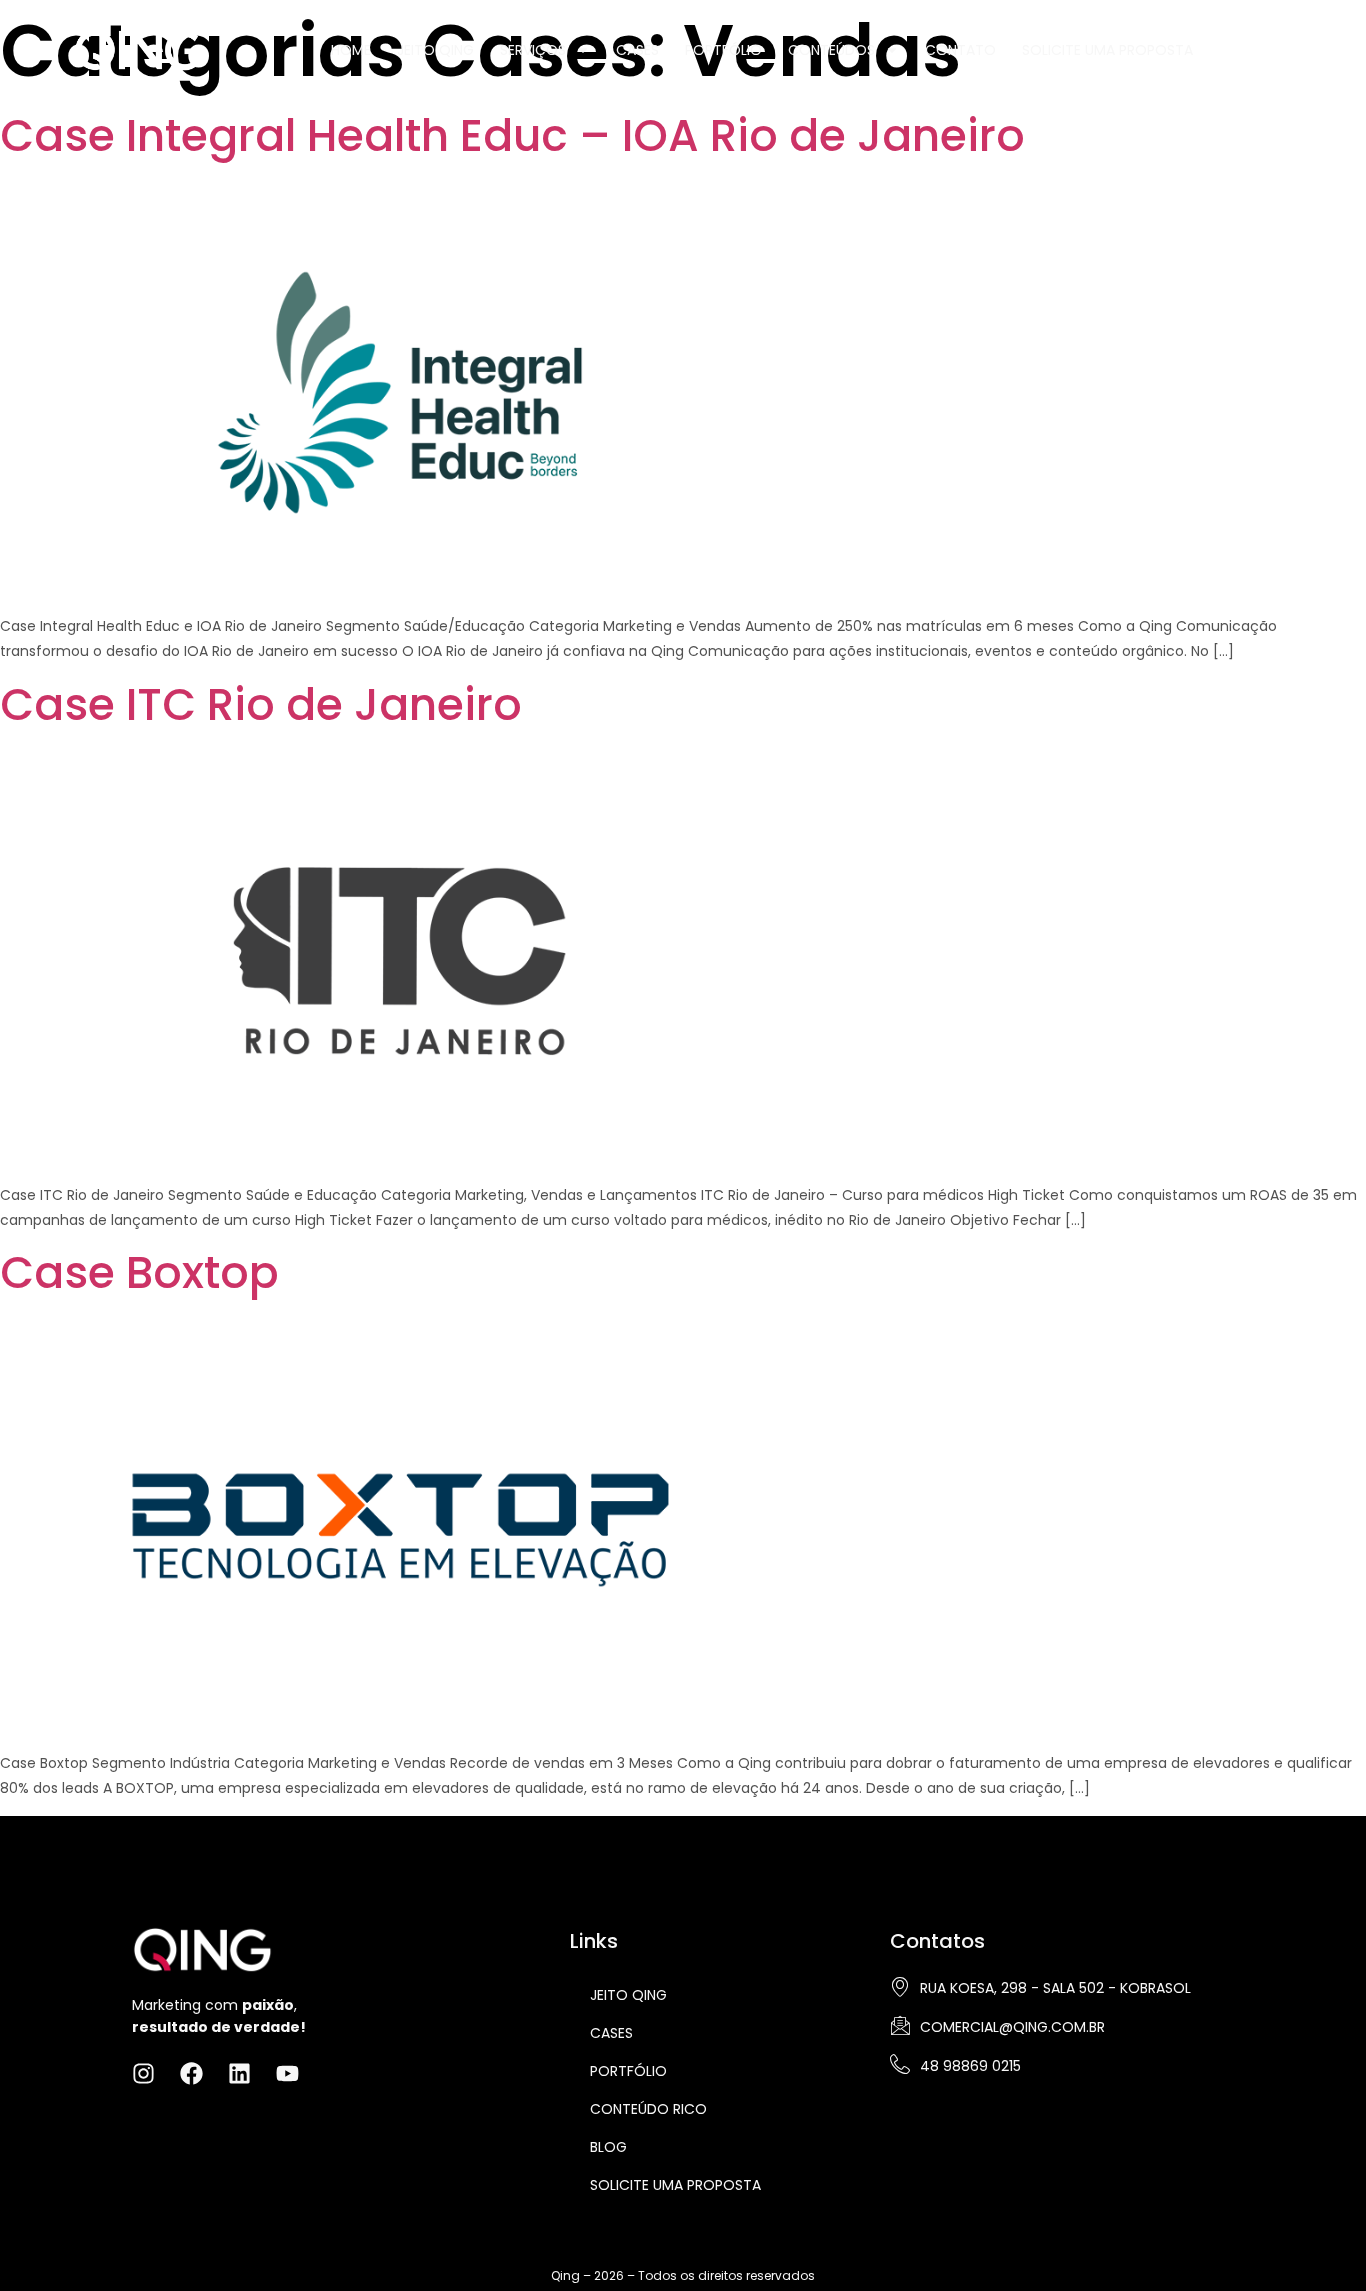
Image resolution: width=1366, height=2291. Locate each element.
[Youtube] (1334, 48)
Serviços (533, 50)
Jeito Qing (435, 50)
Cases (637, 50)
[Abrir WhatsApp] (1316, 2240)
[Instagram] (1235, 48)
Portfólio (723, 50)
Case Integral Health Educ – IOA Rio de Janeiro (512, 135)
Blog (608, 2147)
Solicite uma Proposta (1107, 50)
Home (351, 50)
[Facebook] (1268, 48)
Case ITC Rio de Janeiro (261, 704)
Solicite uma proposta (675, 2185)
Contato (960, 50)
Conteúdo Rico (648, 2109)
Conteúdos (831, 50)
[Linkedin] (1301, 48)
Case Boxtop (139, 1272)
